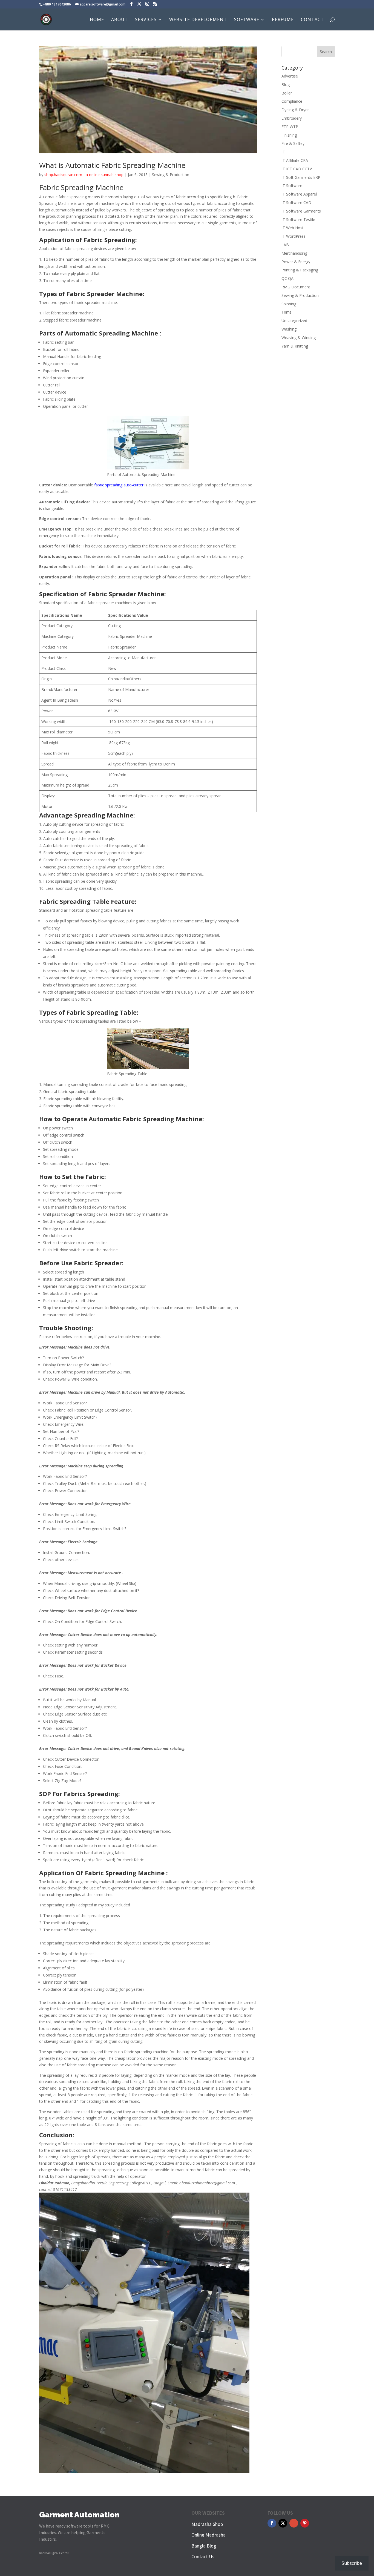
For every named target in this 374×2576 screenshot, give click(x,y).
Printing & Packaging (300, 270)
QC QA (287, 278)
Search (326, 52)
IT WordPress (294, 236)
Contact (312, 20)
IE (283, 152)
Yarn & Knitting (295, 346)
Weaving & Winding (299, 338)
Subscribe (352, 2563)
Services (146, 20)
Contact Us (203, 2556)
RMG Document (296, 287)
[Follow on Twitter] (283, 2523)
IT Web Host (293, 228)
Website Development (198, 20)
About (120, 20)
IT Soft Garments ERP (301, 177)
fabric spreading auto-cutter (119, 485)
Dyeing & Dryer (295, 110)
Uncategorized (294, 321)
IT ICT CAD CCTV (297, 169)
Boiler (287, 93)
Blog (286, 84)
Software (247, 20)
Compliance (292, 101)
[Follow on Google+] (294, 2523)
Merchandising (294, 253)
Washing (289, 329)
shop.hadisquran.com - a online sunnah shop (84, 175)
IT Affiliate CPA (295, 160)
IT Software (292, 186)
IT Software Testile (298, 220)
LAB (285, 245)
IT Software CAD (296, 203)
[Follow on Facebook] (272, 2523)
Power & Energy (296, 262)
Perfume (283, 20)
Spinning (289, 304)
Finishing (289, 135)
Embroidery (292, 118)
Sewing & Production (171, 175)
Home (97, 20)
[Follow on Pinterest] (305, 2523)
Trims (287, 312)
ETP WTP (290, 127)
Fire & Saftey (293, 143)
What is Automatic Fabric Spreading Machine (112, 165)
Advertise (290, 76)
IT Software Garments (301, 211)
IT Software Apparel (299, 194)
